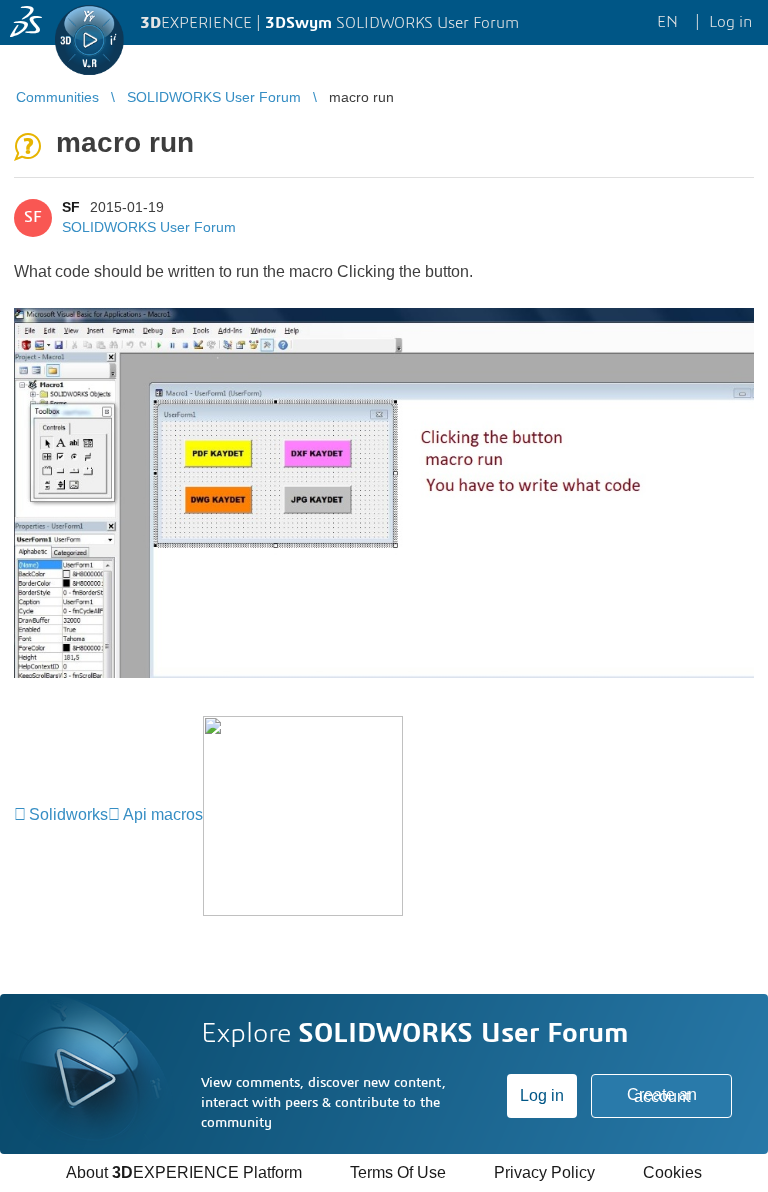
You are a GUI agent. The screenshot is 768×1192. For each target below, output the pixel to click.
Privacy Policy (544, 1172)
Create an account (662, 1095)
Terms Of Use (398, 1172)
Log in (542, 1095)
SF (71, 207)
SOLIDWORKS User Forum (149, 227)
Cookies (672, 1172)
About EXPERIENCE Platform (184, 1172)
